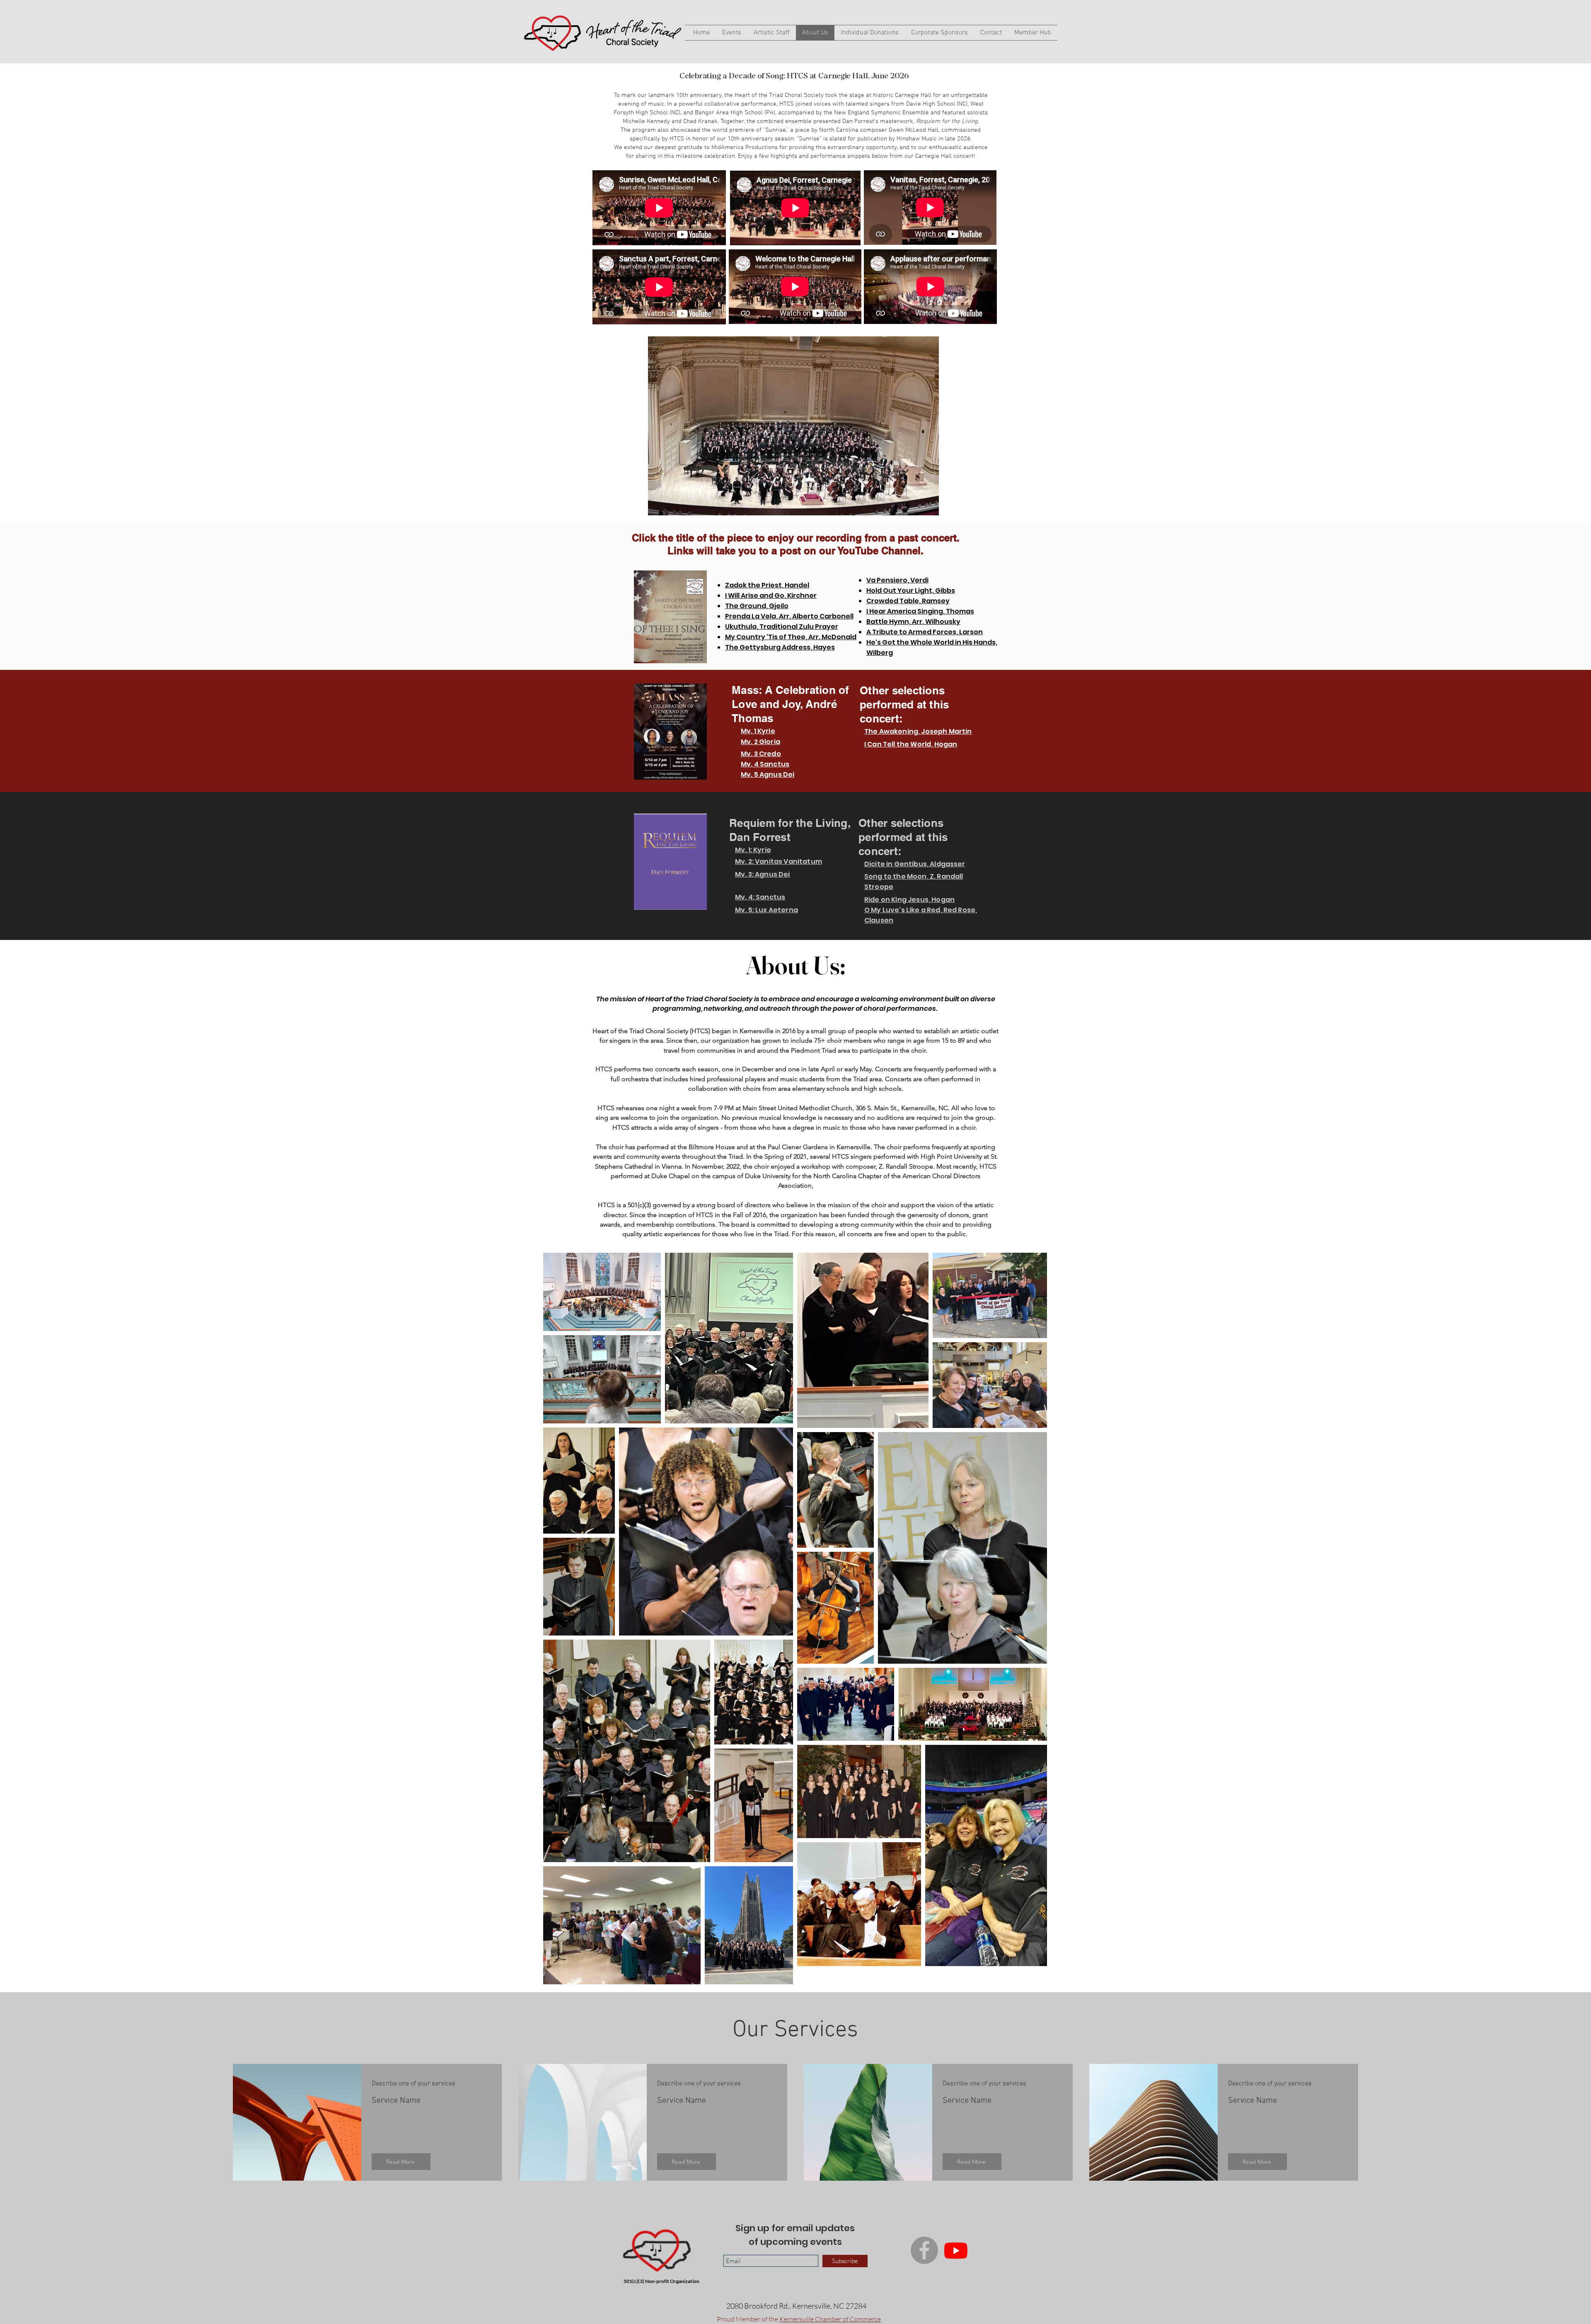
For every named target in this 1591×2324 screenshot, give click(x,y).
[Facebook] (924, 2250)
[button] (793, 426)
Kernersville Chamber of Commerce (830, 2319)
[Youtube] (956, 2250)
